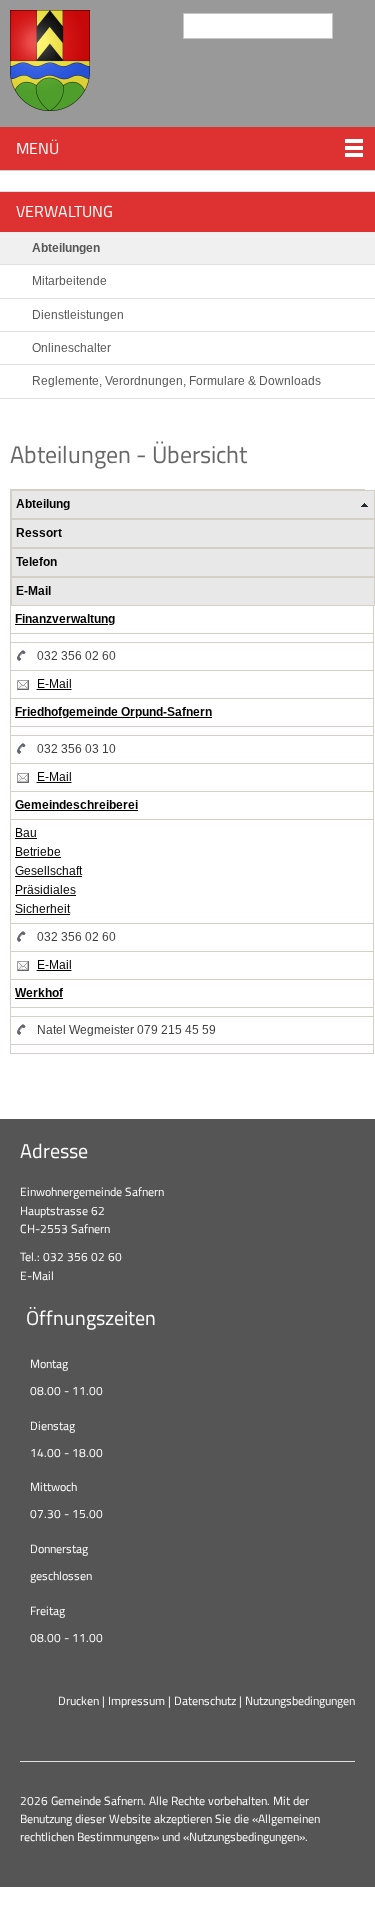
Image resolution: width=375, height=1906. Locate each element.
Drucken (78, 1700)
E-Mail (54, 684)
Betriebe (38, 852)
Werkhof (39, 993)
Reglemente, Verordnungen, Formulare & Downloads (176, 381)
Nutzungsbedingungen (300, 1700)
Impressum (136, 1700)
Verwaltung (64, 211)
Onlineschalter (71, 348)
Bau (26, 833)
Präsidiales (45, 890)
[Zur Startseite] (50, 63)
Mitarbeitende (69, 281)
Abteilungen (66, 248)
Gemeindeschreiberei (76, 805)
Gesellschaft (48, 871)
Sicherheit (42, 909)
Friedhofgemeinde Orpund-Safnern (113, 712)
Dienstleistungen (78, 315)
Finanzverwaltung (65, 619)
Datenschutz (205, 1700)
